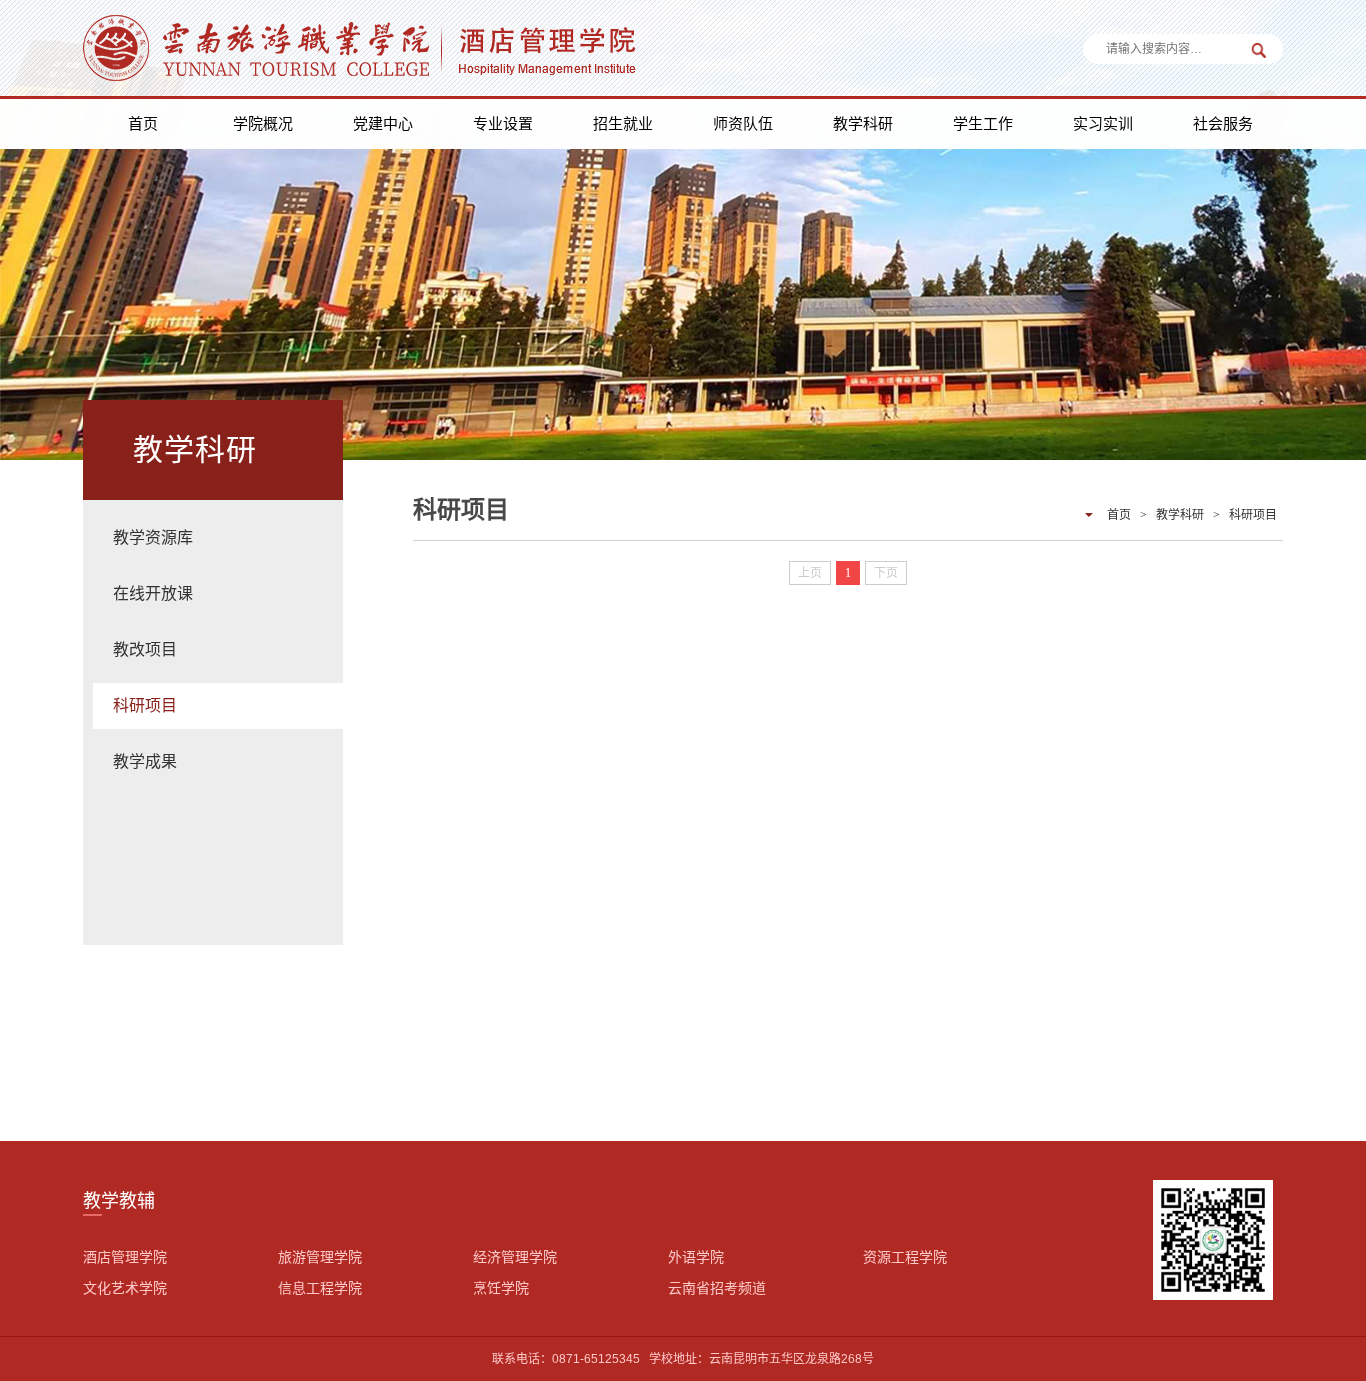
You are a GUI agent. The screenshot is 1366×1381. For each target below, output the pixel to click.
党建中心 (383, 123)
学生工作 (983, 123)
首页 (143, 123)
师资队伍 (743, 123)
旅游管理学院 (320, 1257)
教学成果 (145, 761)
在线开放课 (153, 593)
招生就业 (623, 123)
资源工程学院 (905, 1257)
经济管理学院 (515, 1257)
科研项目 (145, 705)
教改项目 (145, 649)
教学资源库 (153, 537)
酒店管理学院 (125, 1257)
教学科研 (863, 123)
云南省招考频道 (717, 1288)
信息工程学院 (320, 1288)
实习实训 (1103, 123)
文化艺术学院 (125, 1288)
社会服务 (1223, 123)
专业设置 (503, 123)
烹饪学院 (501, 1288)
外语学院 (696, 1257)
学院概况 (263, 123)
